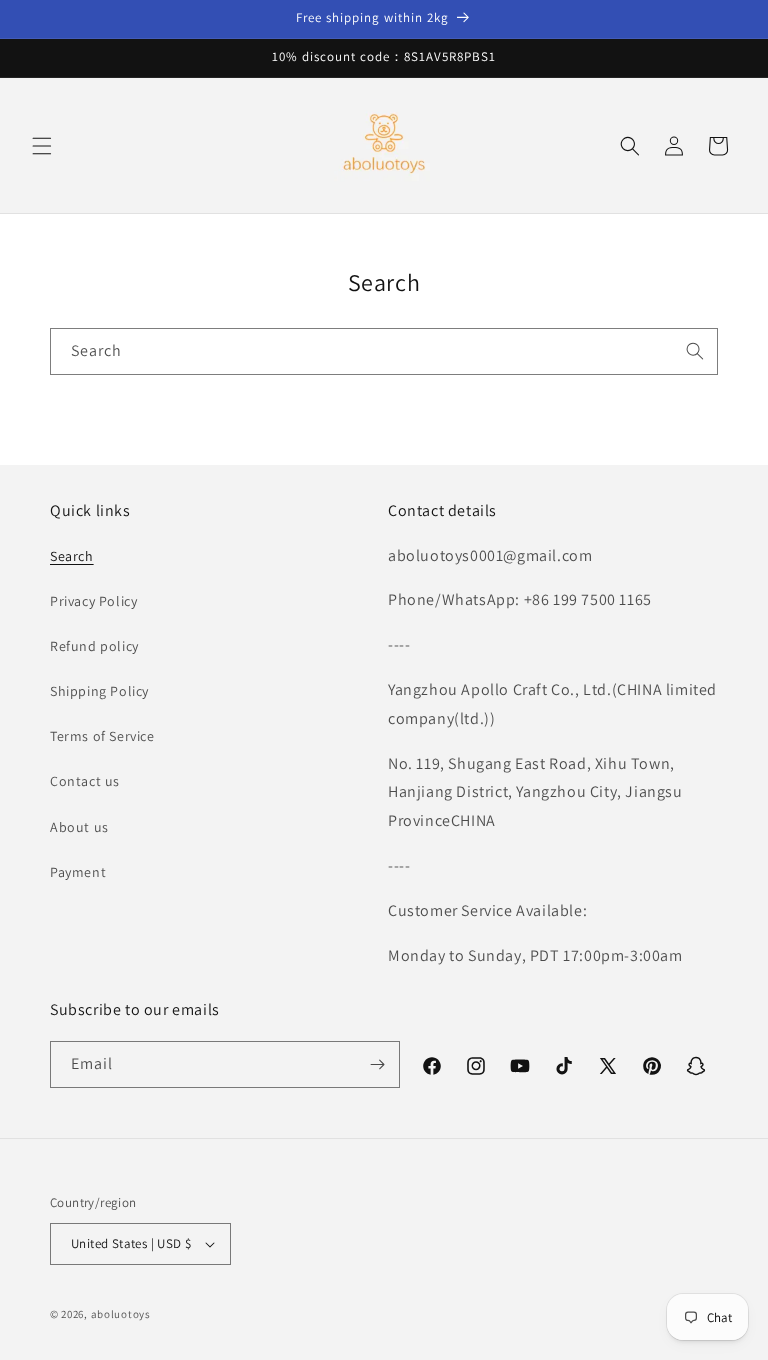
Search (72, 556)
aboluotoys (121, 1314)
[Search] (695, 351)
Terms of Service (102, 736)
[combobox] (384, 351)
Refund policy (94, 646)
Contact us (85, 781)
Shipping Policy (99, 691)
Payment (78, 872)
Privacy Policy (93, 601)
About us (79, 827)
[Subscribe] (377, 1064)
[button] (42, 146)
